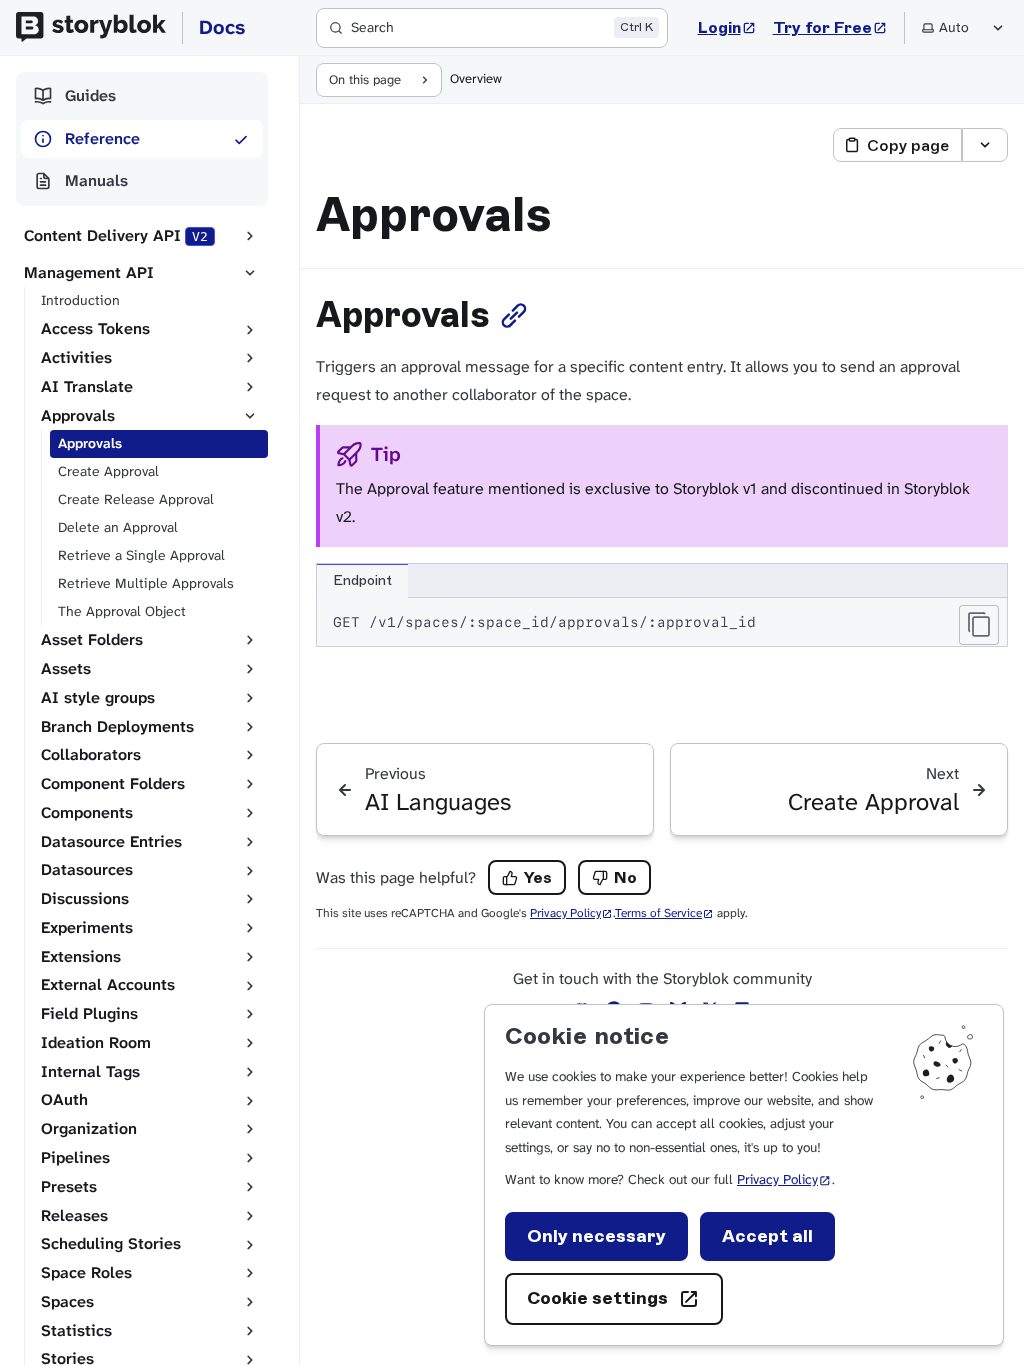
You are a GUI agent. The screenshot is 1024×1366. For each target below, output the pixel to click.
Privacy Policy (784, 1179)
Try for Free (830, 27)
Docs (222, 27)
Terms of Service (664, 913)
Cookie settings (597, 1298)
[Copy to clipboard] (979, 625)
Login (727, 27)
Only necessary (596, 1236)
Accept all (767, 1236)
